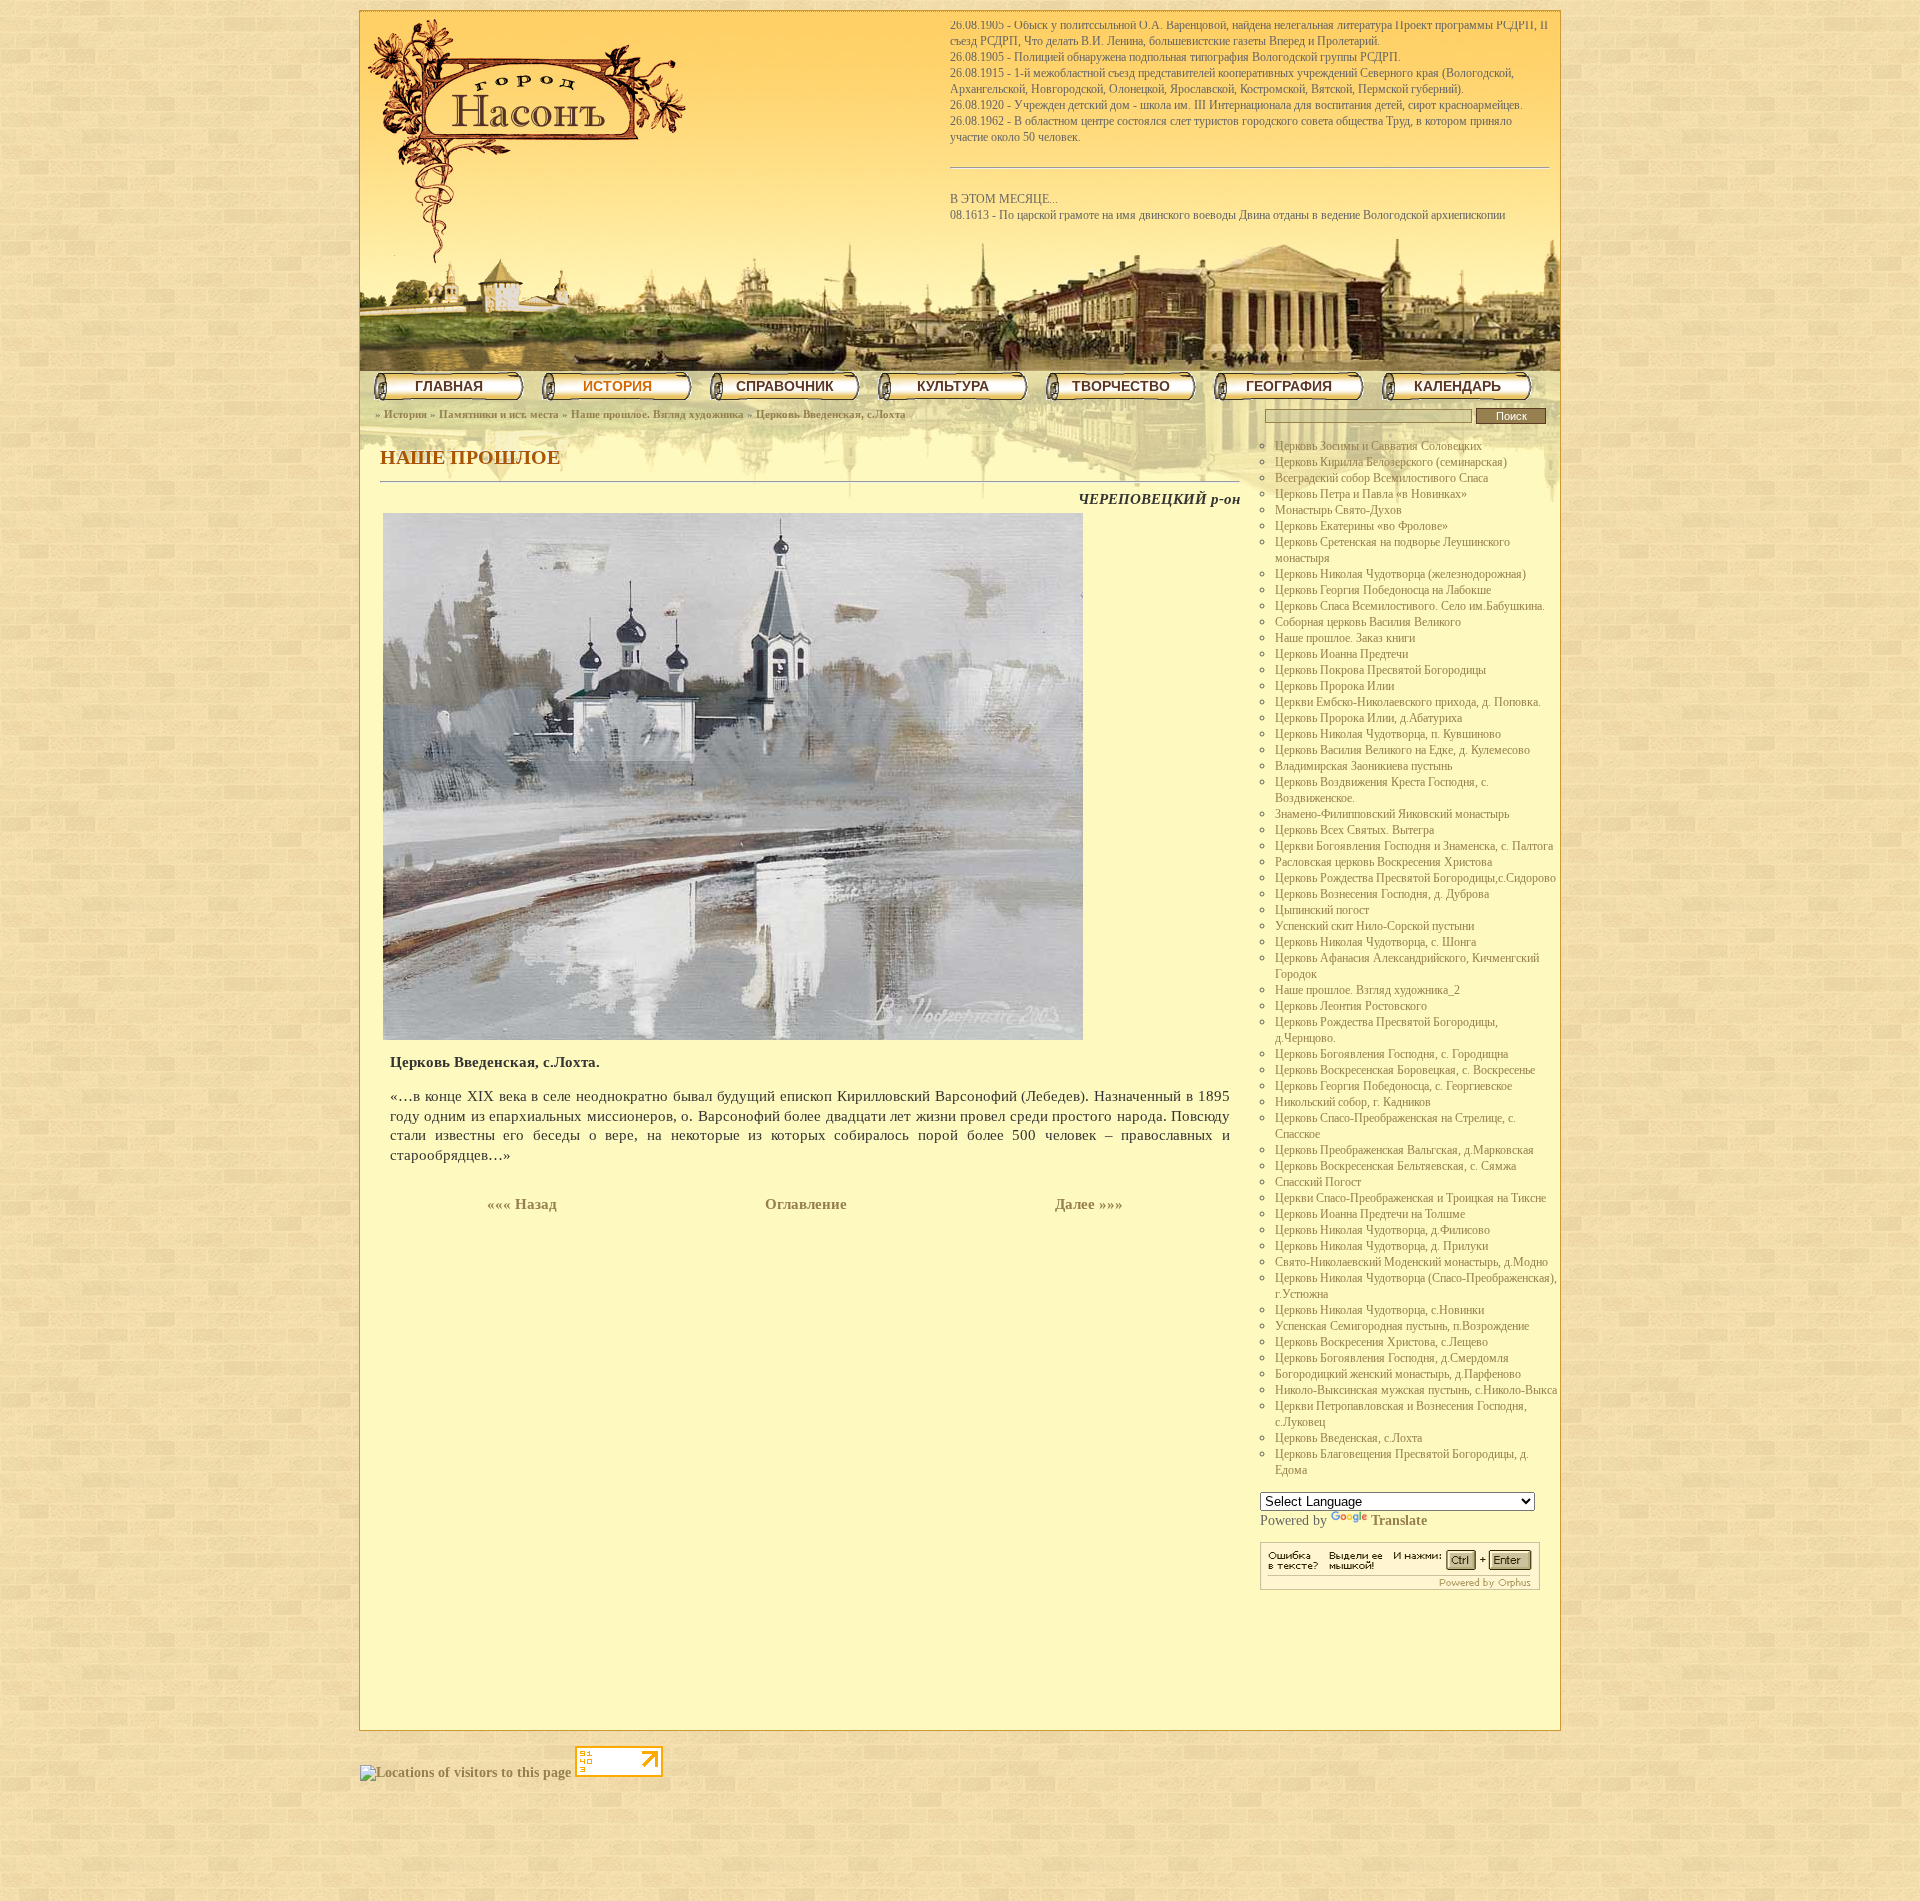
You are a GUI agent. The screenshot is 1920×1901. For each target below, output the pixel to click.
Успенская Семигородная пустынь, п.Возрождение (1402, 1326)
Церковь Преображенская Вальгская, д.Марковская (1404, 1150)
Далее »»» (1089, 1204)
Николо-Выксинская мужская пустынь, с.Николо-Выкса (1416, 1390)
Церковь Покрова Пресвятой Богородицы (1380, 670)
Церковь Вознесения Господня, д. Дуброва (1382, 894)
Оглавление (806, 1204)
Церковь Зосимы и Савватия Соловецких (1378, 446)
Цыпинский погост (1322, 910)
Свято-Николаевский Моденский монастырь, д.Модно (1411, 1262)
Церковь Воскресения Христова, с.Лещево (1381, 1342)
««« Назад (522, 1204)
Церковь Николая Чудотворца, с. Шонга (1375, 942)
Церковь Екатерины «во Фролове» (1361, 526)
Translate (1399, 1520)
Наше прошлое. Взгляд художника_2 (1367, 990)
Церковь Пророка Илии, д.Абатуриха (1368, 718)
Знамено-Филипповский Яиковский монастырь (1392, 814)
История (405, 414)
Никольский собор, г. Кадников (1353, 1102)
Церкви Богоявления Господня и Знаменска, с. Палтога (1414, 846)
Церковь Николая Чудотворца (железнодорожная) (1400, 574)
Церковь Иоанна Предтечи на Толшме (1370, 1214)
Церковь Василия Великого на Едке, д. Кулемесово (1402, 750)
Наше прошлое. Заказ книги (1345, 638)
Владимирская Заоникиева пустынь (1363, 766)
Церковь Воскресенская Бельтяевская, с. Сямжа (1395, 1166)
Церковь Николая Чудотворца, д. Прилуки (1381, 1246)
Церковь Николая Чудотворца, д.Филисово (1382, 1230)
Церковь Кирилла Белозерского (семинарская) (1391, 462)
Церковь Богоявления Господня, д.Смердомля (1392, 1358)
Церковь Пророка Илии (1334, 686)
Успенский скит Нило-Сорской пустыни (1374, 926)
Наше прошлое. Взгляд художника (657, 414)
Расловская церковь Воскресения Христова (1383, 862)
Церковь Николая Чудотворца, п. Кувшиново (1388, 734)
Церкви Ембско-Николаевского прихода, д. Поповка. (1408, 702)
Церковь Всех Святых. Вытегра (1354, 830)
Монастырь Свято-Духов (1338, 510)
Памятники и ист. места (499, 414)
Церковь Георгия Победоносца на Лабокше (1383, 590)
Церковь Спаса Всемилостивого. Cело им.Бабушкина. (1410, 606)
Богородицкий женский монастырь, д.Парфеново (1398, 1374)
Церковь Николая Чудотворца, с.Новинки (1379, 1310)
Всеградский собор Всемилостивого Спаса (1381, 478)
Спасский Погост (1318, 1182)
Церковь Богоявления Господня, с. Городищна (1391, 1054)
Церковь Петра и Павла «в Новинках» (1371, 494)
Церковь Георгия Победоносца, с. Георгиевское (1393, 1086)
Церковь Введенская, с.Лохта (831, 414)
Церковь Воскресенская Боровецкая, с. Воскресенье (1405, 1070)
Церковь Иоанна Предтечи (1341, 654)
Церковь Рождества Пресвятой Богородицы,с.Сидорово (1415, 878)
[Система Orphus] (1400, 1585)
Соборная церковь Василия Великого (1368, 622)
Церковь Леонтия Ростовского (1351, 1006)
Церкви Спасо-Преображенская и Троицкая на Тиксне (1410, 1198)
